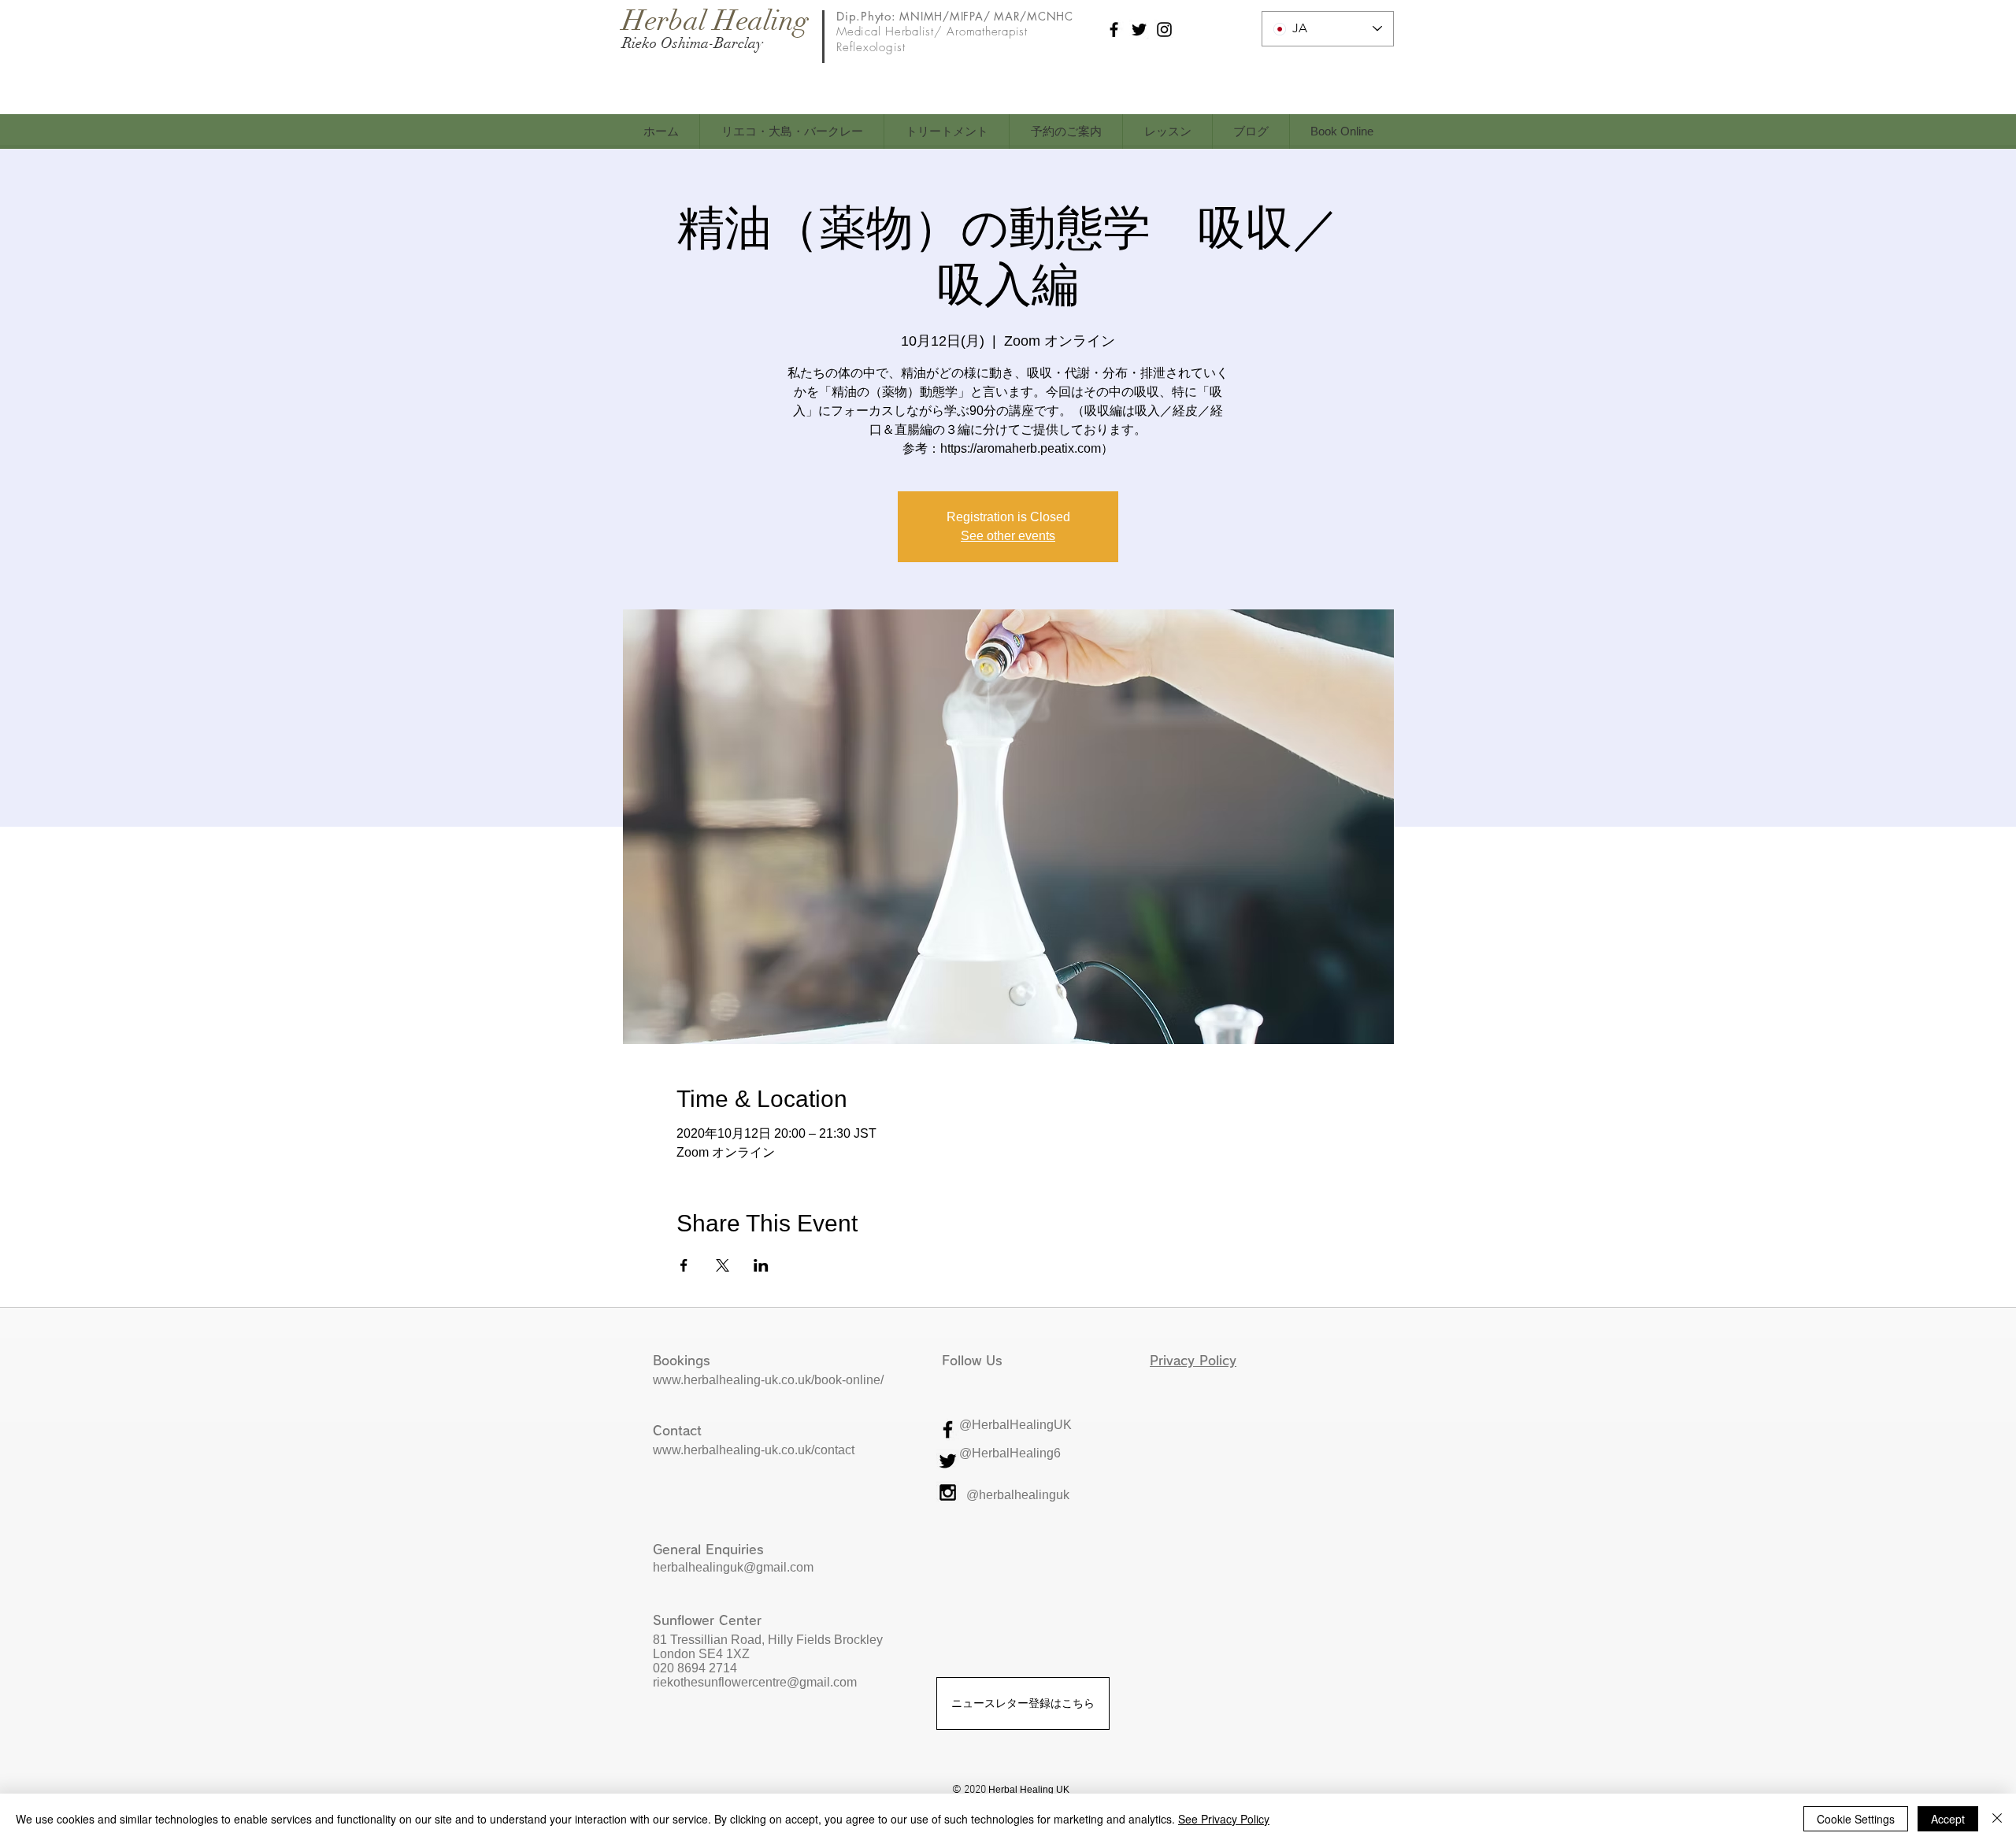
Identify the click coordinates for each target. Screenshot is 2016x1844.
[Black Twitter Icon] (948, 1461)
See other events (1008, 536)
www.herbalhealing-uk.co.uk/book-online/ (768, 1380)
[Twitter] (1139, 30)
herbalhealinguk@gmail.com (733, 1567)
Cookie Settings (1856, 1819)
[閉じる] (1997, 1819)
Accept (1948, 1819)
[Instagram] (1164, 30)
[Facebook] (1114, 30)
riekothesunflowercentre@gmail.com (756, 1682)
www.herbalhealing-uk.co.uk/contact (754, 1450)
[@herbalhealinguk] (948, 1492)
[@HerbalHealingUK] (948, 1429)
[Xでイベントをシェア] (723, 1265)
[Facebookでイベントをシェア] (684, 1265)
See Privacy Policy (1224, 1819)
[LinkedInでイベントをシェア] (761, 1265)
